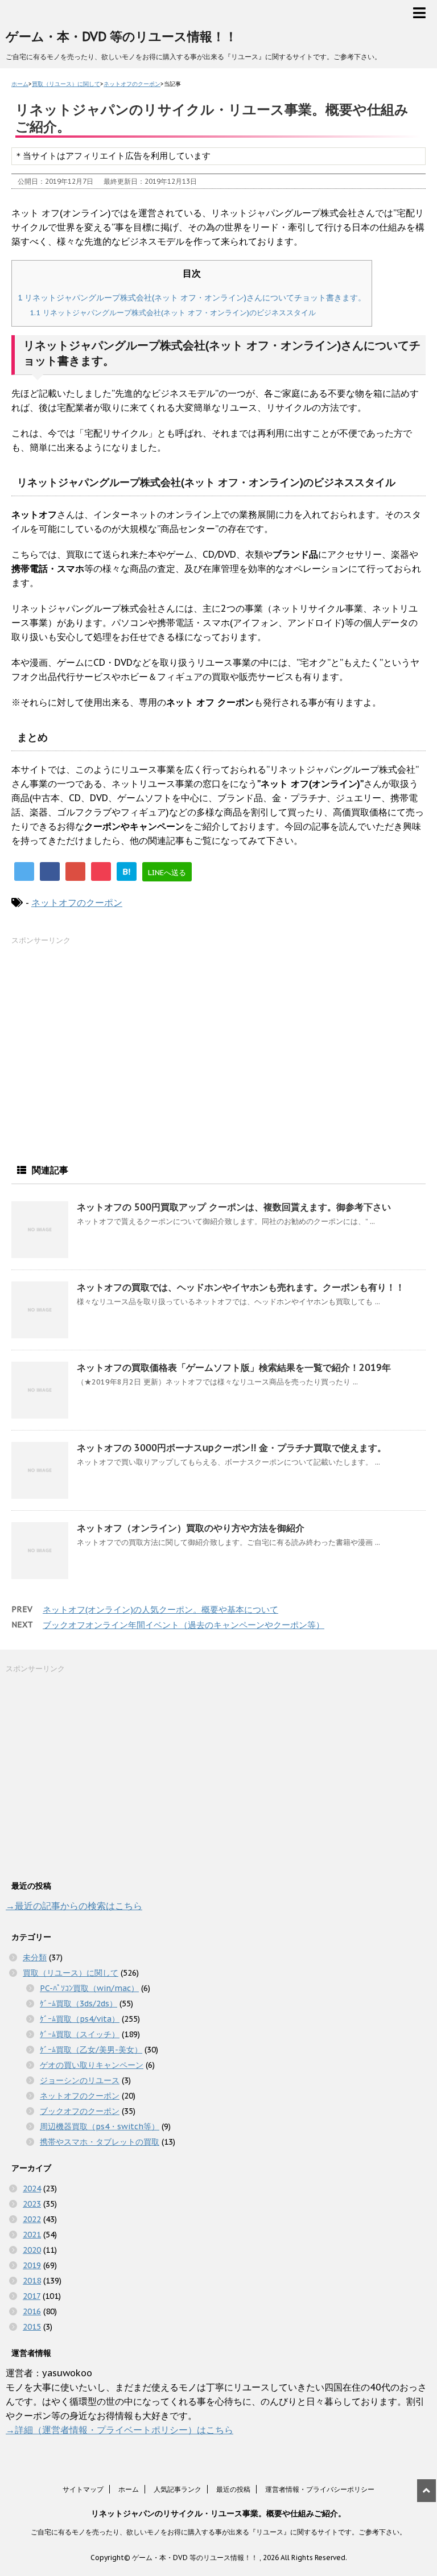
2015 (32, 2327)
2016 (32, 2311)
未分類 (35, 1957)
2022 (32, 2219)
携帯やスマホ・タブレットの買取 (100, 2142)
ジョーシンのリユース (80, 2080)
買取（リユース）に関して (71, 1973)
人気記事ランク (178, 2489)
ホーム (129, 2489)
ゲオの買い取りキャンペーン (92, 2065)
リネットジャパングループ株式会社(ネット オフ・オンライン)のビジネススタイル (173, 312)
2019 (32, 2265)
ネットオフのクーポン (77, 902)
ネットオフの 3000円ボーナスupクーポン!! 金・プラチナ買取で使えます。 (232, 1448)
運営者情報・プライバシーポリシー (320, 2489)
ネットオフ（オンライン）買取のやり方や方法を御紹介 (191, 1528)
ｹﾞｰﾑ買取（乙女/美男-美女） (91, 2050)
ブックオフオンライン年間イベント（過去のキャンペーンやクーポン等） (184, 1625)
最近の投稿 (233, 2489)
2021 (32, 2235)
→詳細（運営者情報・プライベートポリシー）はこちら (119, 2430)
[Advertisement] (97, 1047)
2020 (32, 2250)
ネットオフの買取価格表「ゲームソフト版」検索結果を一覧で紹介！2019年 (234, 1367)
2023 (32, 2204)
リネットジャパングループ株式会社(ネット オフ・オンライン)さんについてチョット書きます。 (192, 297)
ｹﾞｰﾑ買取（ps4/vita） (80, 2019)
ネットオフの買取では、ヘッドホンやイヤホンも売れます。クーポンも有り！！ (241, 1287)
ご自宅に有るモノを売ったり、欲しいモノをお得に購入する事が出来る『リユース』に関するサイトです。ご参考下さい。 (218, 2532)
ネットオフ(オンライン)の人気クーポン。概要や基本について (160, 1610)
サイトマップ (83, 2489)
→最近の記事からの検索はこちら (74, 1906)
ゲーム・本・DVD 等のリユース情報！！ (121, 36)
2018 (32, 2281)
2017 (32, 2296)
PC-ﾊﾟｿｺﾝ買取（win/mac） (89, 1988)
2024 (32, 2188)
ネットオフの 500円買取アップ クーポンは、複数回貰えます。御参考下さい (234, 1207)
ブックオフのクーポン (80, 2111)
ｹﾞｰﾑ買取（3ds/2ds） (79, 2004)
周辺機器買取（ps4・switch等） (100, 2126)
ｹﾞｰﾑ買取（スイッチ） (80, 2034)
